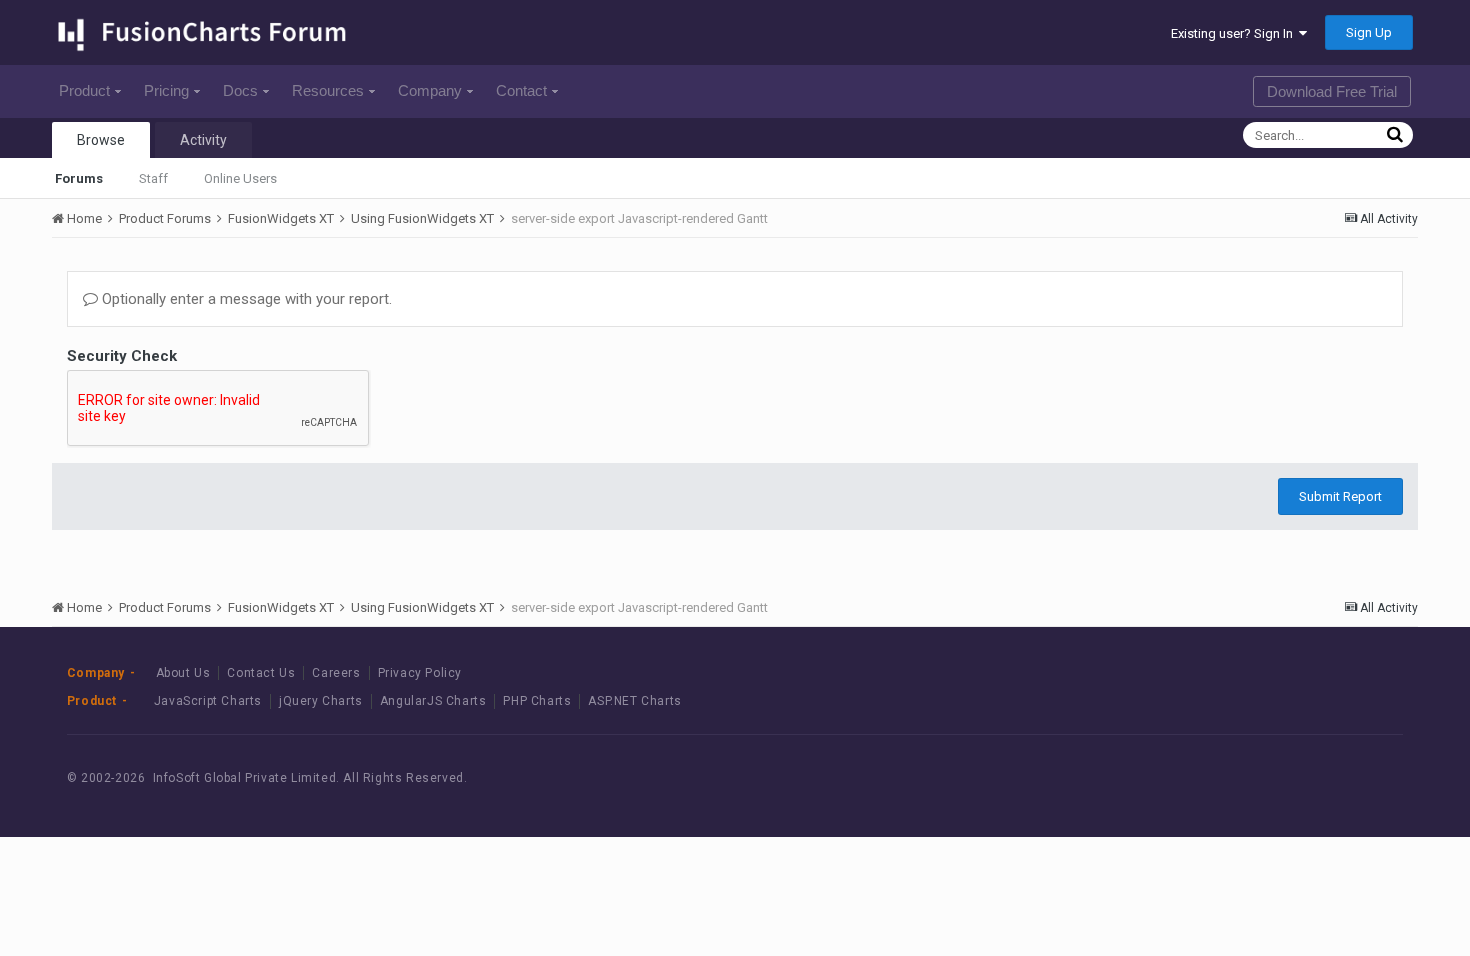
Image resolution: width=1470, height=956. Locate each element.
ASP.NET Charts (634, 701)
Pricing (166, 90)
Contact (521, 90)
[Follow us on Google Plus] (1361, 778)
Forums (79, 178)
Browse (101, 140)
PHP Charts (537, 701)
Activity (203, 140)
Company (430, 90)
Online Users (240, 178)
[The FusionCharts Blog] (1226, 778)
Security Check (122, 356)
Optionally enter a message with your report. (245, 299)
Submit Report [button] (1340, 496)
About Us (183, 673)
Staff (153, 178)
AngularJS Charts (433, 701)
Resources (328, 90)
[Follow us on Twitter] (1316, 778)
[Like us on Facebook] (1271, 778)
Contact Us (261, 673)
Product (84, 90)
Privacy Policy (420, 673)
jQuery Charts (321, 701)
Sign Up (1369, 32)
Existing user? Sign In (1235, 33)
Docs (240, 90)
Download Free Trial (1332, 91)
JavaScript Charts (208, 701)
